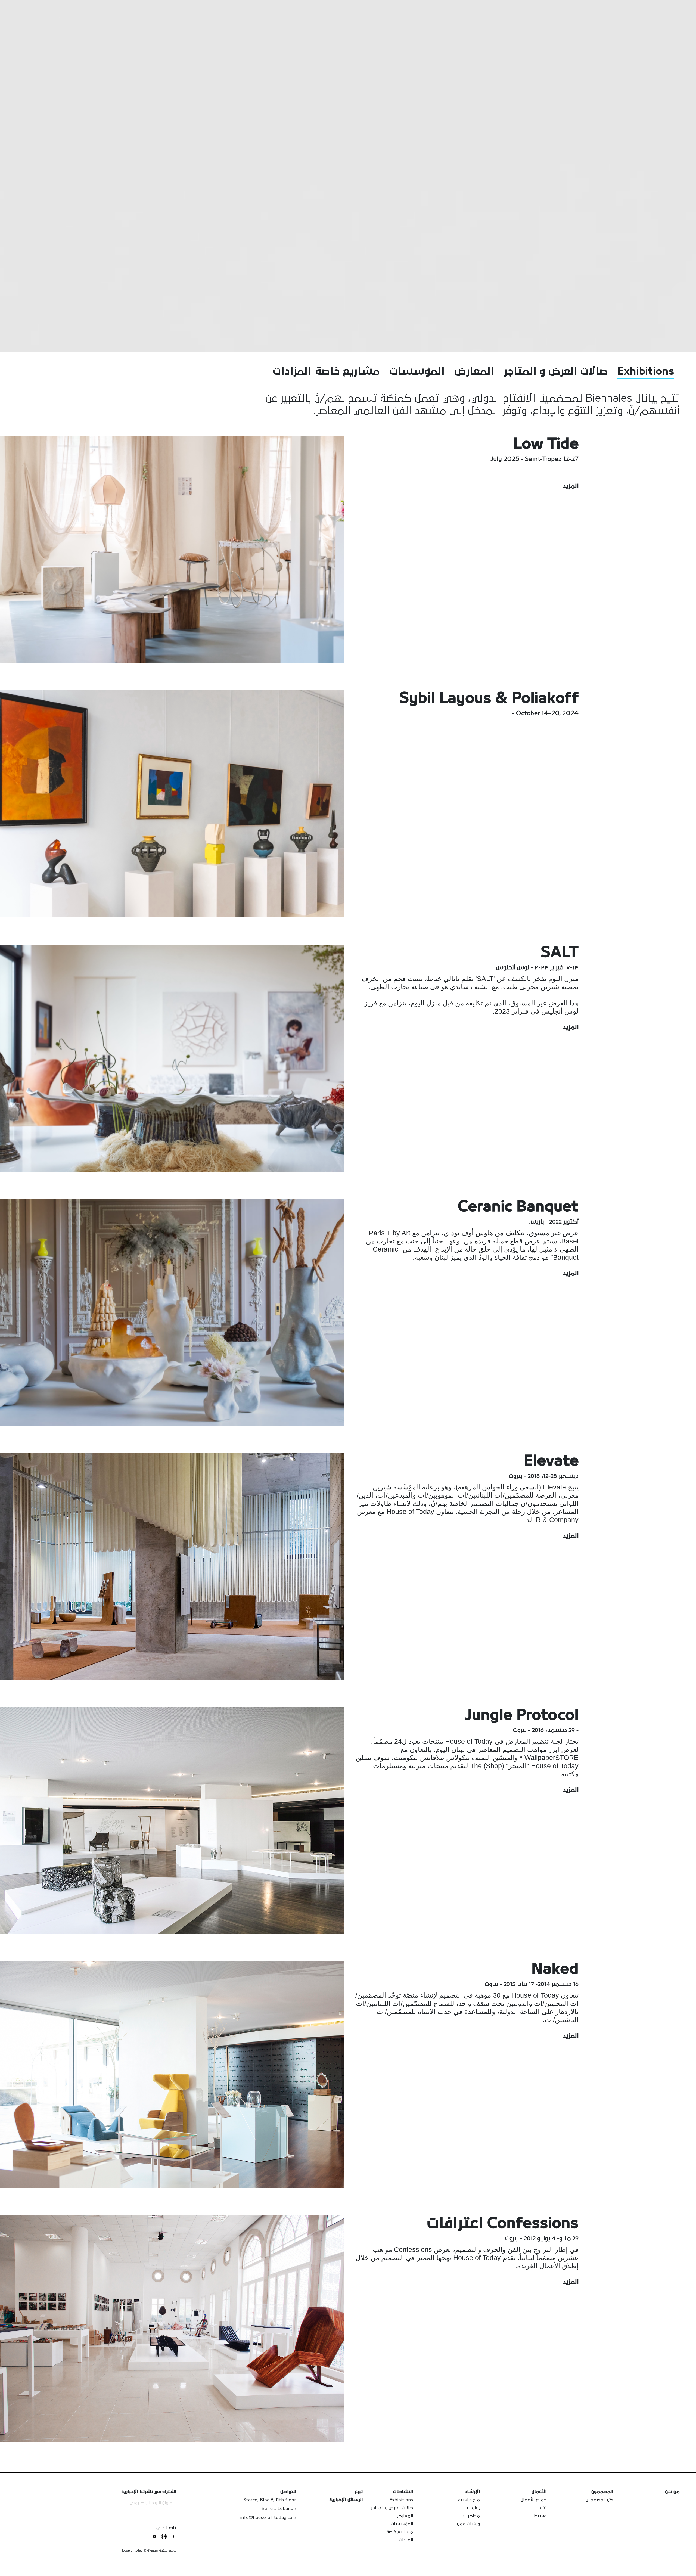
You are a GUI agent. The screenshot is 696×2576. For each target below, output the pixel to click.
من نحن (672, 2492)
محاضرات (472, 2516)
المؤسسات (417, 372)
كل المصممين (599, 2500)
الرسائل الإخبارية (346, 2500)
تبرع (359, 2492)
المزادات (292, 372)
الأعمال (539, 2492)
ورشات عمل (468, 2524)
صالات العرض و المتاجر (556, 372)
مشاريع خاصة (347, 372)
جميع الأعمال (534, 2500)
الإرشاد (472, 2492)
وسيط (540, 2516)
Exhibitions (646, 372)
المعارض (474, 372)
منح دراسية (469, 2500)
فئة (543, 2508)
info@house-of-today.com (268, 2518)
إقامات (473, 2508)
